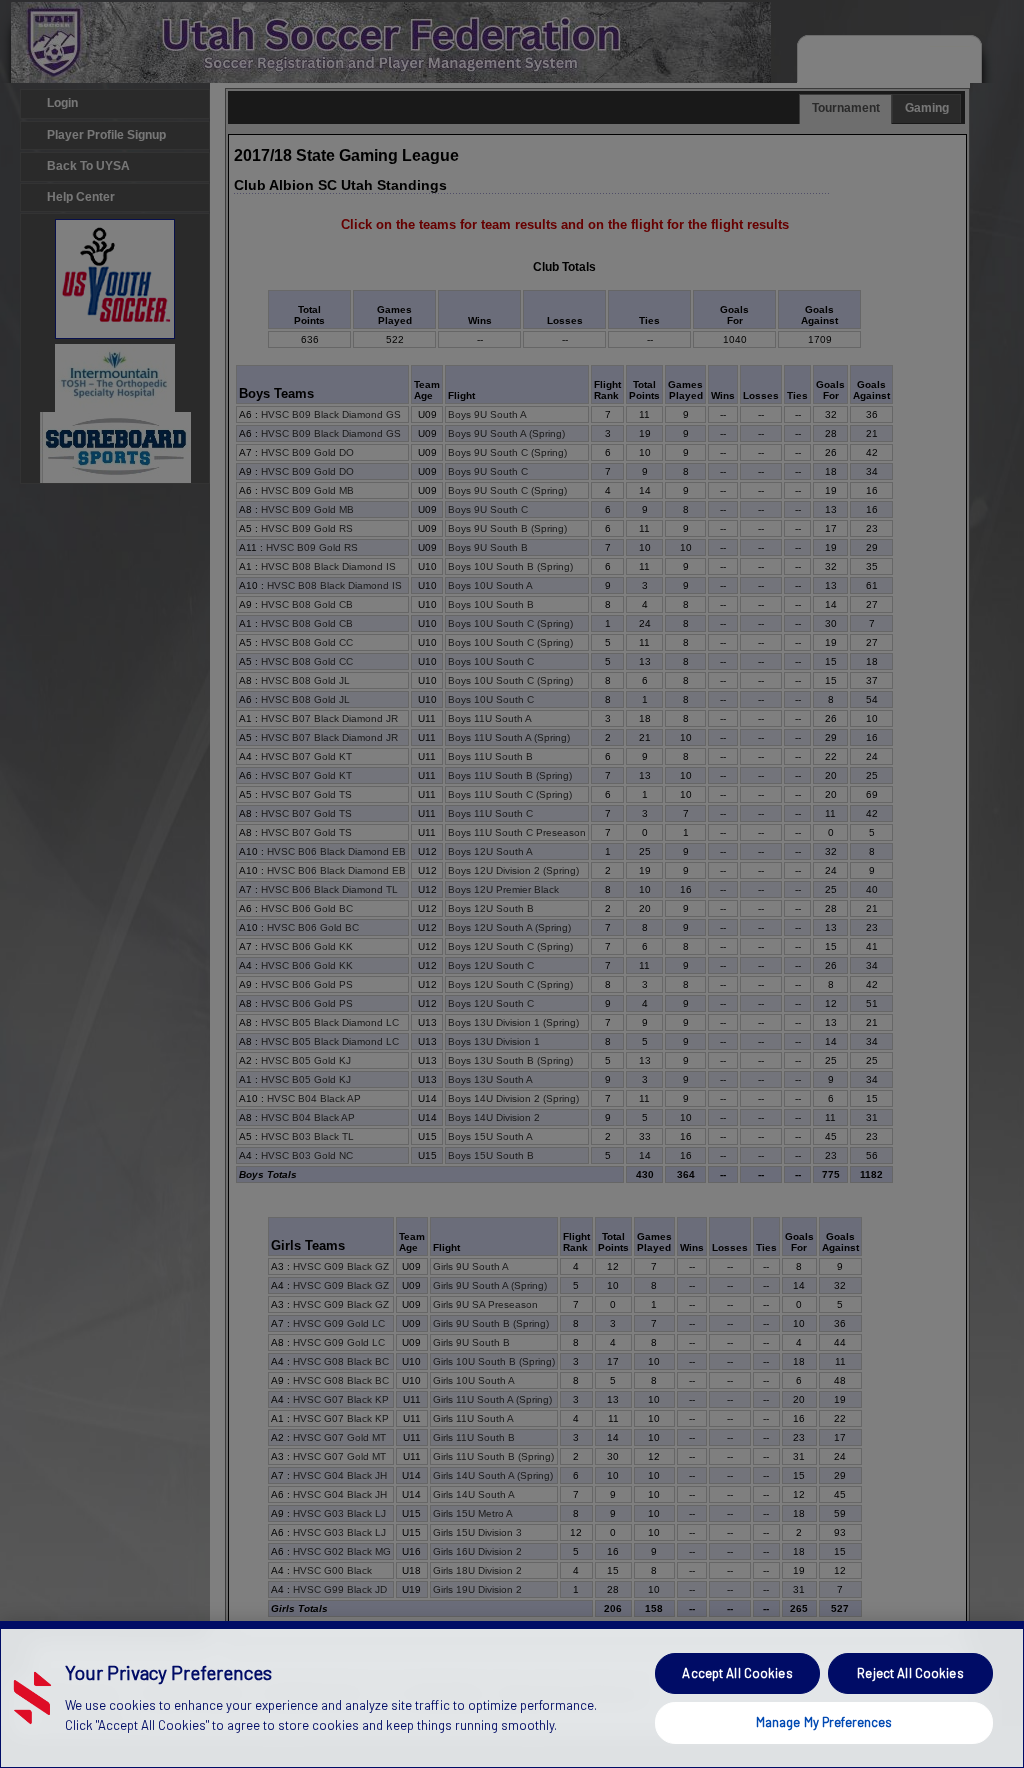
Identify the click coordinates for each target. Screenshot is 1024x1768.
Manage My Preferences (824, 1722)
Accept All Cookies (737, 1673)
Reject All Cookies (910, 1673)
